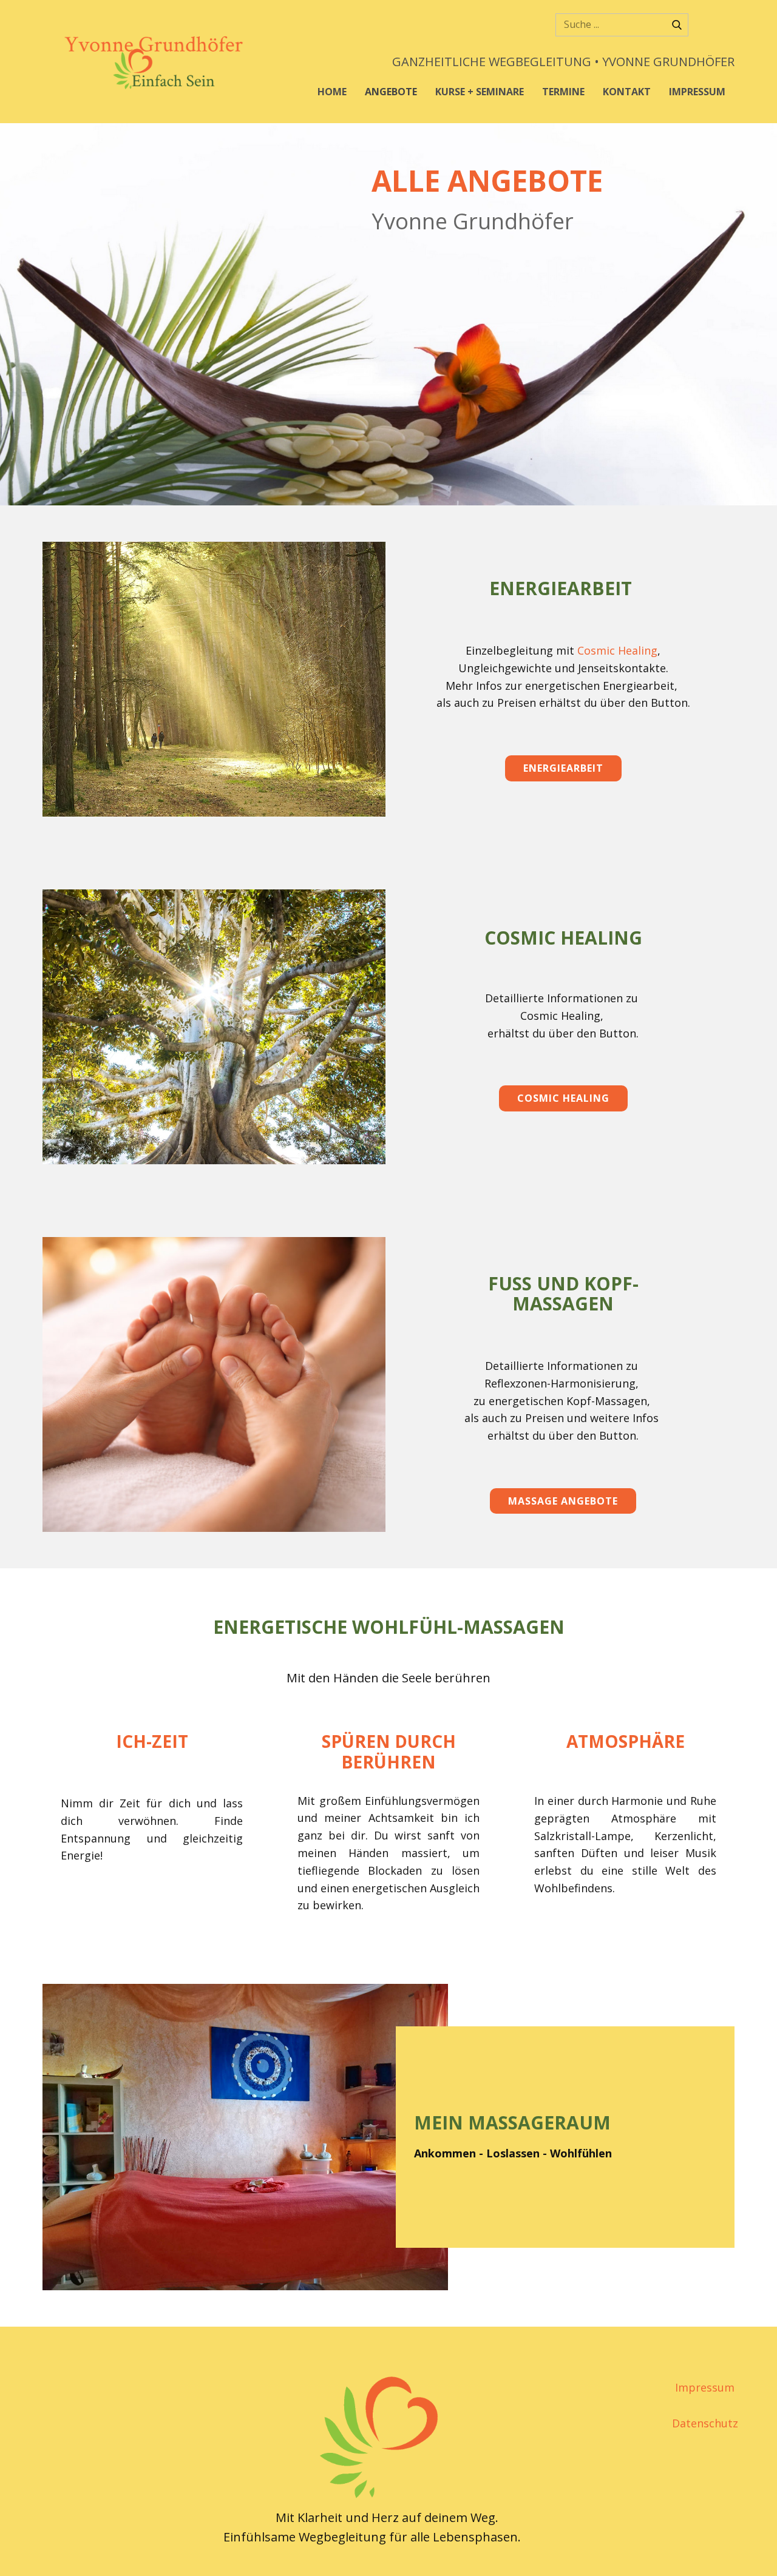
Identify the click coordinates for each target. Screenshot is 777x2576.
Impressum (705, 2387)
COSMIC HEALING (563, 1098)
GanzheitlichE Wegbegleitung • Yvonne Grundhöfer (563, 62)
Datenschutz (705, 2423)
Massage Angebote (563, 1501)
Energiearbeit (563, 768)
